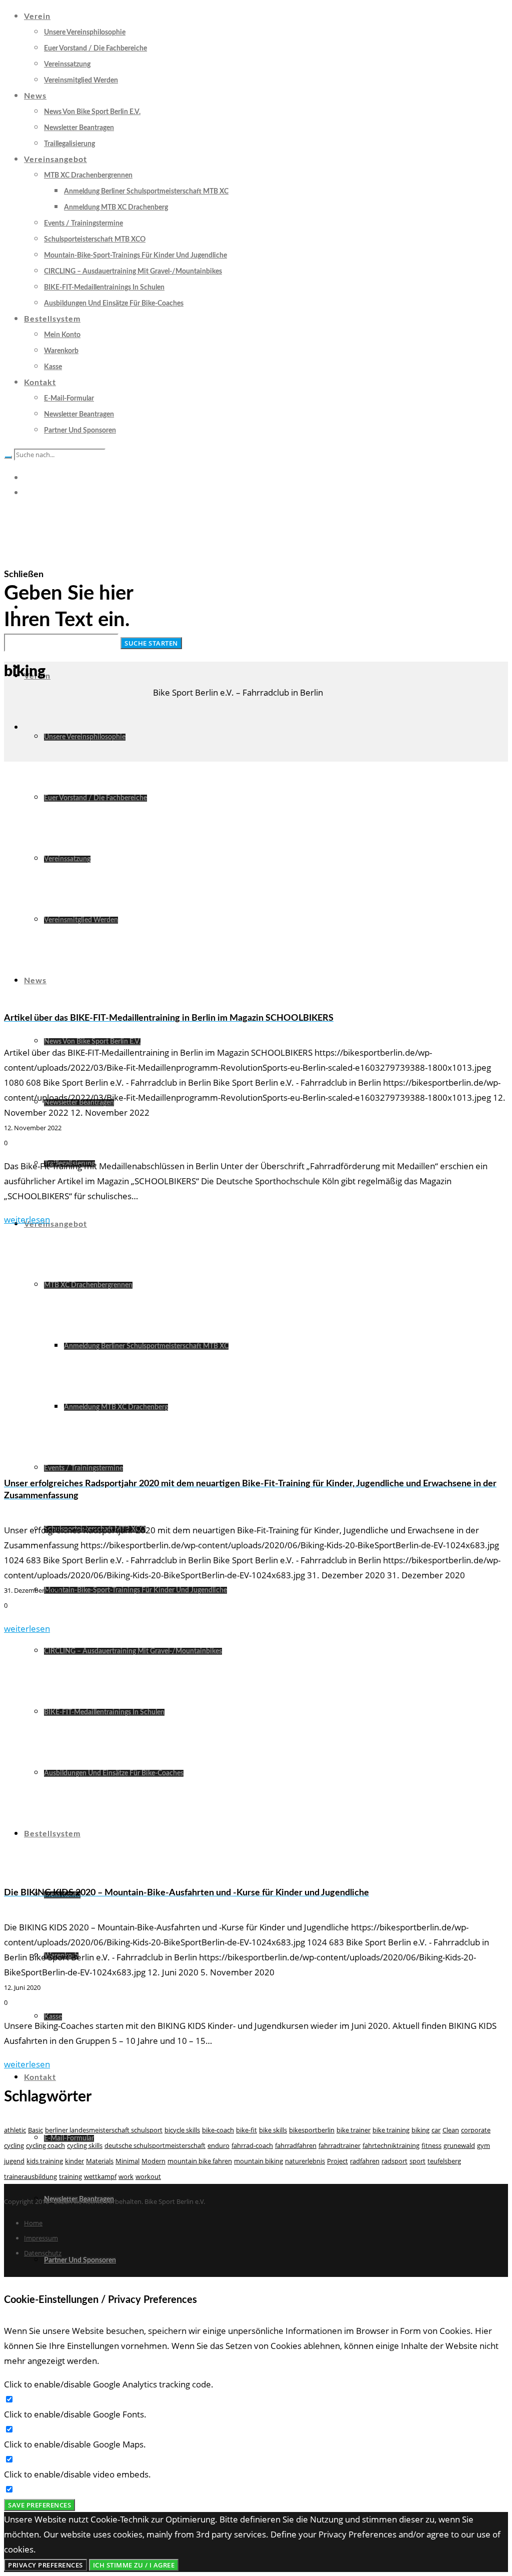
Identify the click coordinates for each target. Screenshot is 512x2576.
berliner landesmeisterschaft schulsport (104, 2130)
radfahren (365, 2161)
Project (337, 2161)
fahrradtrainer (339, 2145)
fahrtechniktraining (391, 2145)
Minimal (127, 2161)
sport (417, 2161)
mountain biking (258, 2161)
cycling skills (85, 2145)
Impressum (41, 2238)
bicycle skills (182, 2130)
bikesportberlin (312, 2130)
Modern (153, 2161)
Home (33, 2223)
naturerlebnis (305, 2161)
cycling (14, 2145)
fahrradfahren (296, 2145)
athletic (15, 2130)
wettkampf (100, 2176)
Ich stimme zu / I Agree (134, 2565)
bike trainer (353, 2130)
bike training (391, 2130)
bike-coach (218, 2130)
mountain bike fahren (200, 2161)
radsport (394, 2161)
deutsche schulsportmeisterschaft (155, 2145)
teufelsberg (444, 2161)
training (70, 2176)
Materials (100, 2161)
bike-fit (246, 2130)
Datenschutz (43, 2253)
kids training (45, 2161)
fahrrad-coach (252, 2145)
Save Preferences (39, 2505)
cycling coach (45, 2145)
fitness (431, 2145)
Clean (451, 2130)
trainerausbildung (30, 2176)
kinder (74, 2161)
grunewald (459, 2145)
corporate (476, 2130)
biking (420, 2130)
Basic (35, 2130)
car (436, 2130)
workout (148, 2176)
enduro (218, 2145)
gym (483, 2145)
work (126, 2176)
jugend (14, 2161)
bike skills (273, 2130)
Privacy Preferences (45, 2565)
